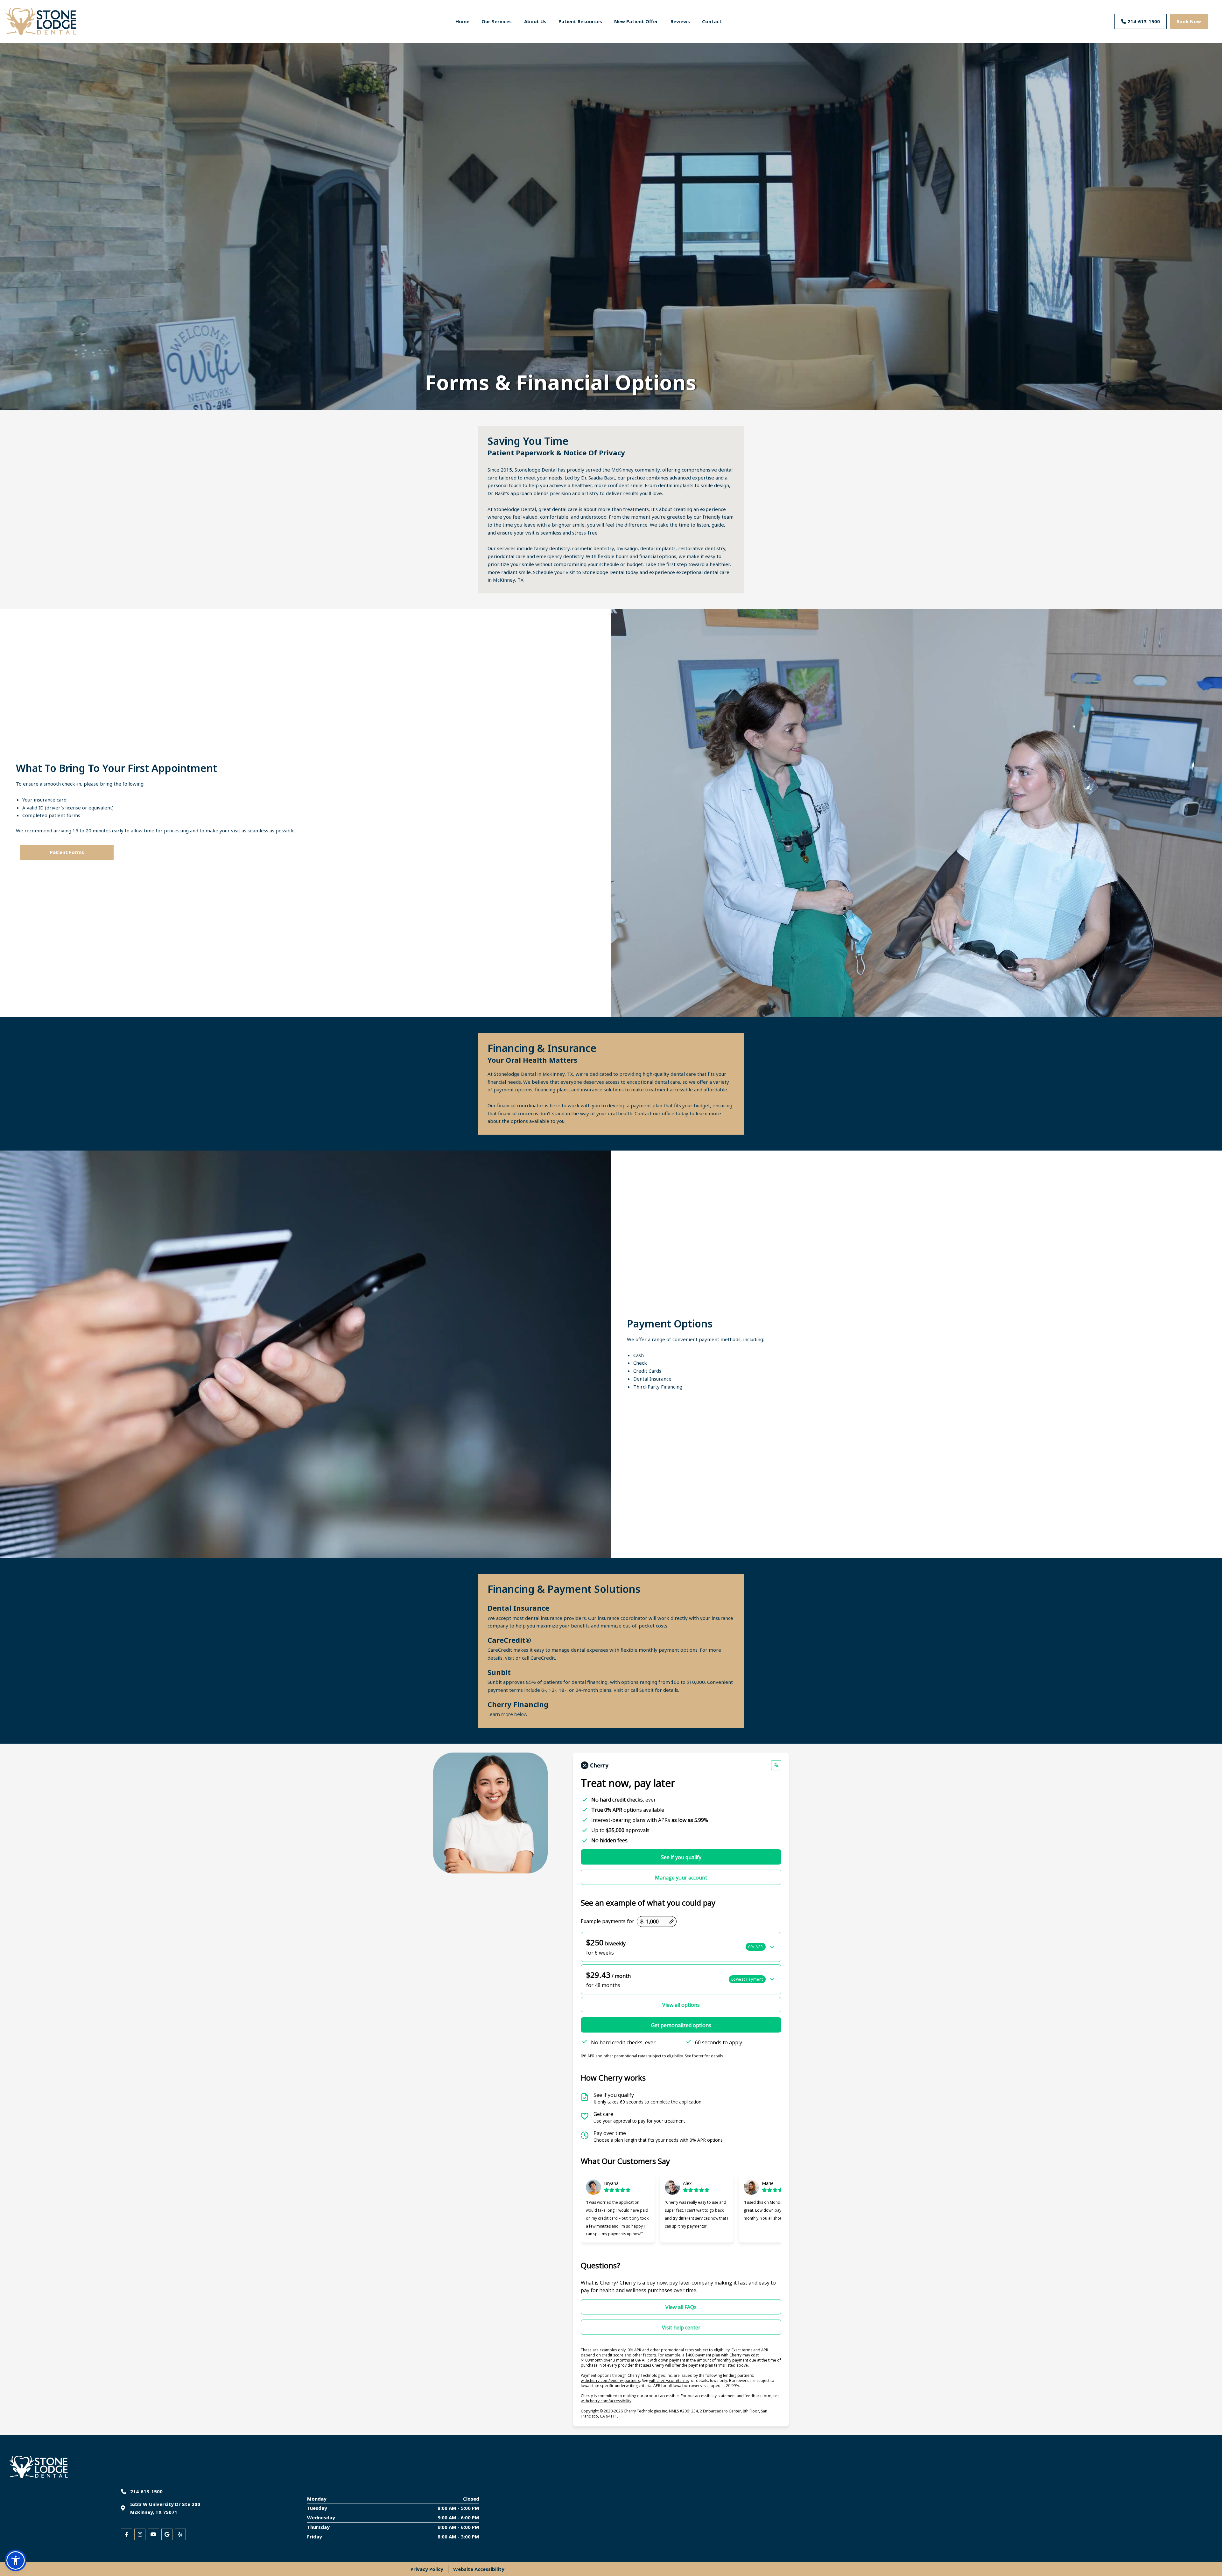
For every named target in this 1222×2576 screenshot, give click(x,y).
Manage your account (681, 1878)
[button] (681, 1947)
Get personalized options (681, 2025)
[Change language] (776, 1765)
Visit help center (681, 2327)
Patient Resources (580, 21)
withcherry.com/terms (669, 2380)
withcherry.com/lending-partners (610, 2380)
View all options (681, 2005)
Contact (712, 21)
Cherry (628, 2283)
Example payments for (607, 1921)
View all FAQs (681, 2307)
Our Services (497, 21)
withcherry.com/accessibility (606, 2401)
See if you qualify (681, 1857)
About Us (535, 21)
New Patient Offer (636, 21)
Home (462, 21)
